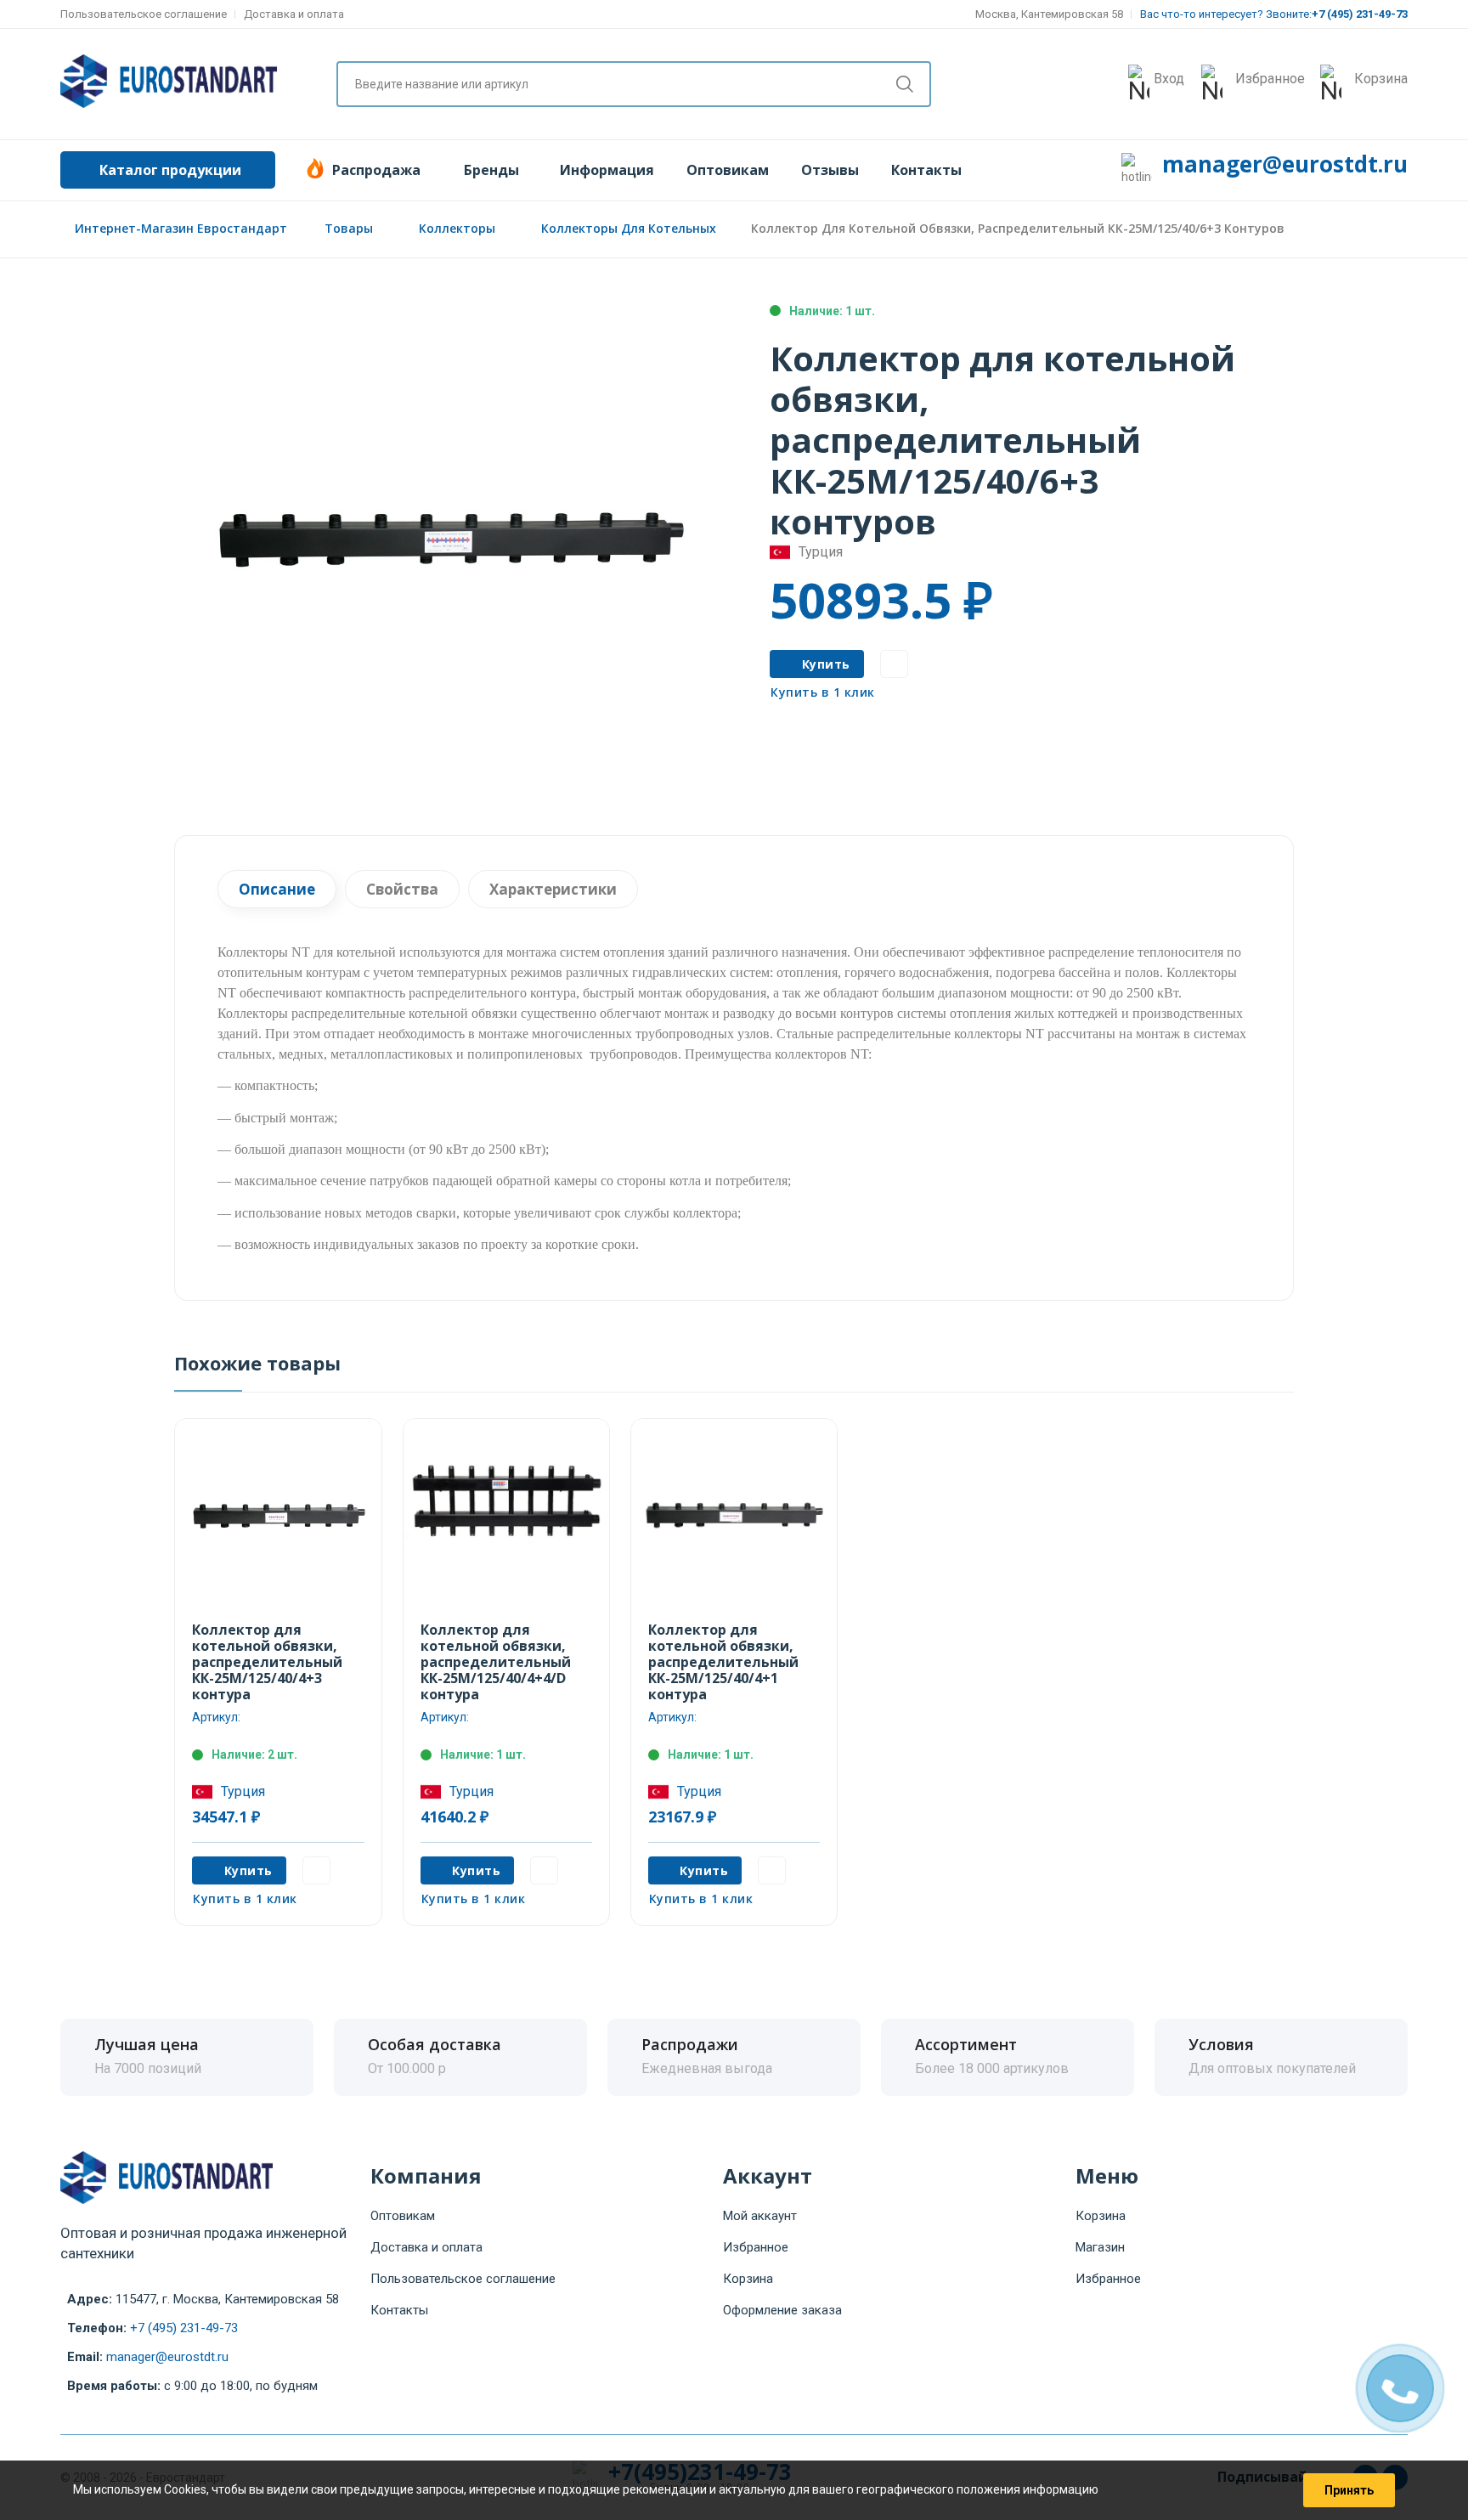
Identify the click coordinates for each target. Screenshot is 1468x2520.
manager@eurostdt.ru (1285, 164)
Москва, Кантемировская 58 (1049, 14)
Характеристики (553, 889)
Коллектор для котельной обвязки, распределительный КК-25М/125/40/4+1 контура (723, 1662)
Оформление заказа (782, 2310)
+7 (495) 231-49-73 (184, 2328)
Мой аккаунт (760, 2216)
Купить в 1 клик (823, 692)
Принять (1349, 2490)
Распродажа (376, 170)
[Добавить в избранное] (894, 664)
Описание (277, 889)
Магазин (1100, 2247)
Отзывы (830, 170)
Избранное (756, 2247)
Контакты (926, 170)
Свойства (402, 889)
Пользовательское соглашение (144, 14)
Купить (826, 664)
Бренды (491, 170)
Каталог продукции (170, 170)
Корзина (748, 2279)
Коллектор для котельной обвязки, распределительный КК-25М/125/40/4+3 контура (267, 1662)
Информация (607, 170)
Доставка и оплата (294, 14)
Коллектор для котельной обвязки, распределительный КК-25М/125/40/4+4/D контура (496, 1662)
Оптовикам (728, 170)
